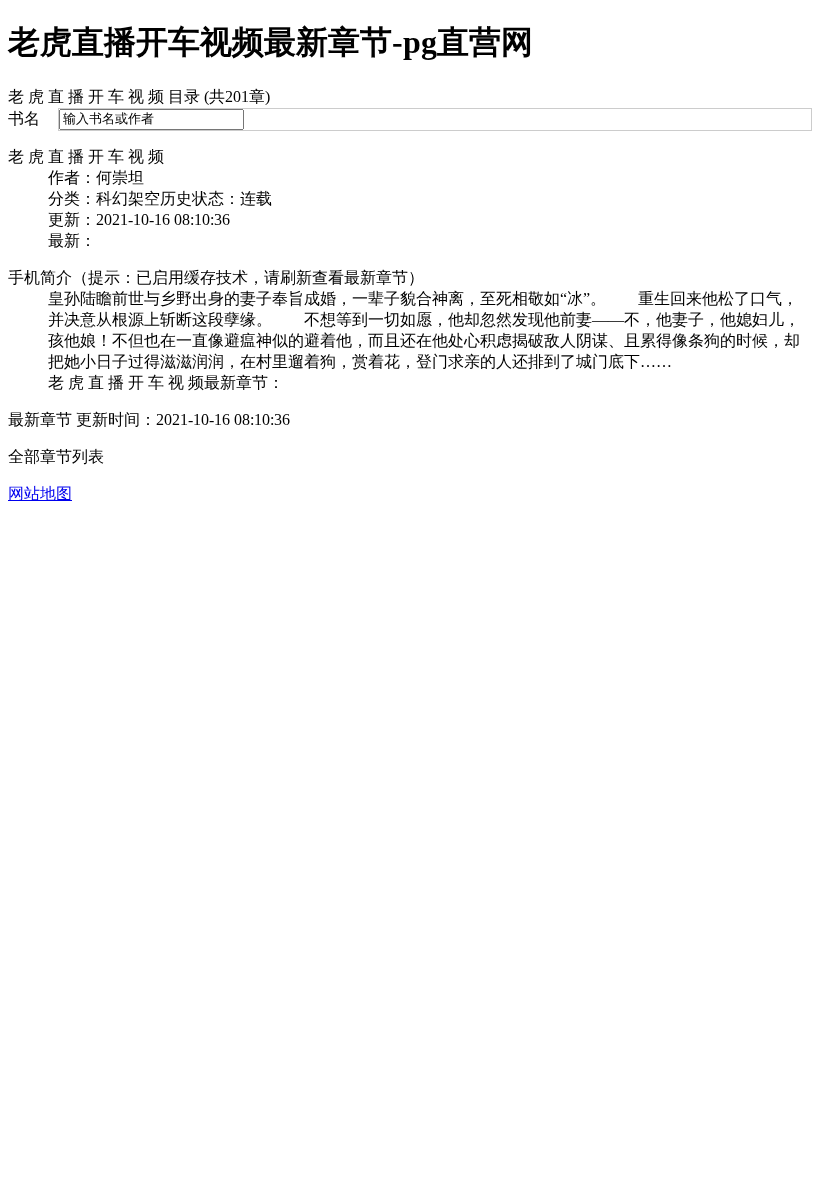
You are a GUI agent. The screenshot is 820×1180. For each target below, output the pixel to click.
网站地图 (40, 493)
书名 (24, 118)
